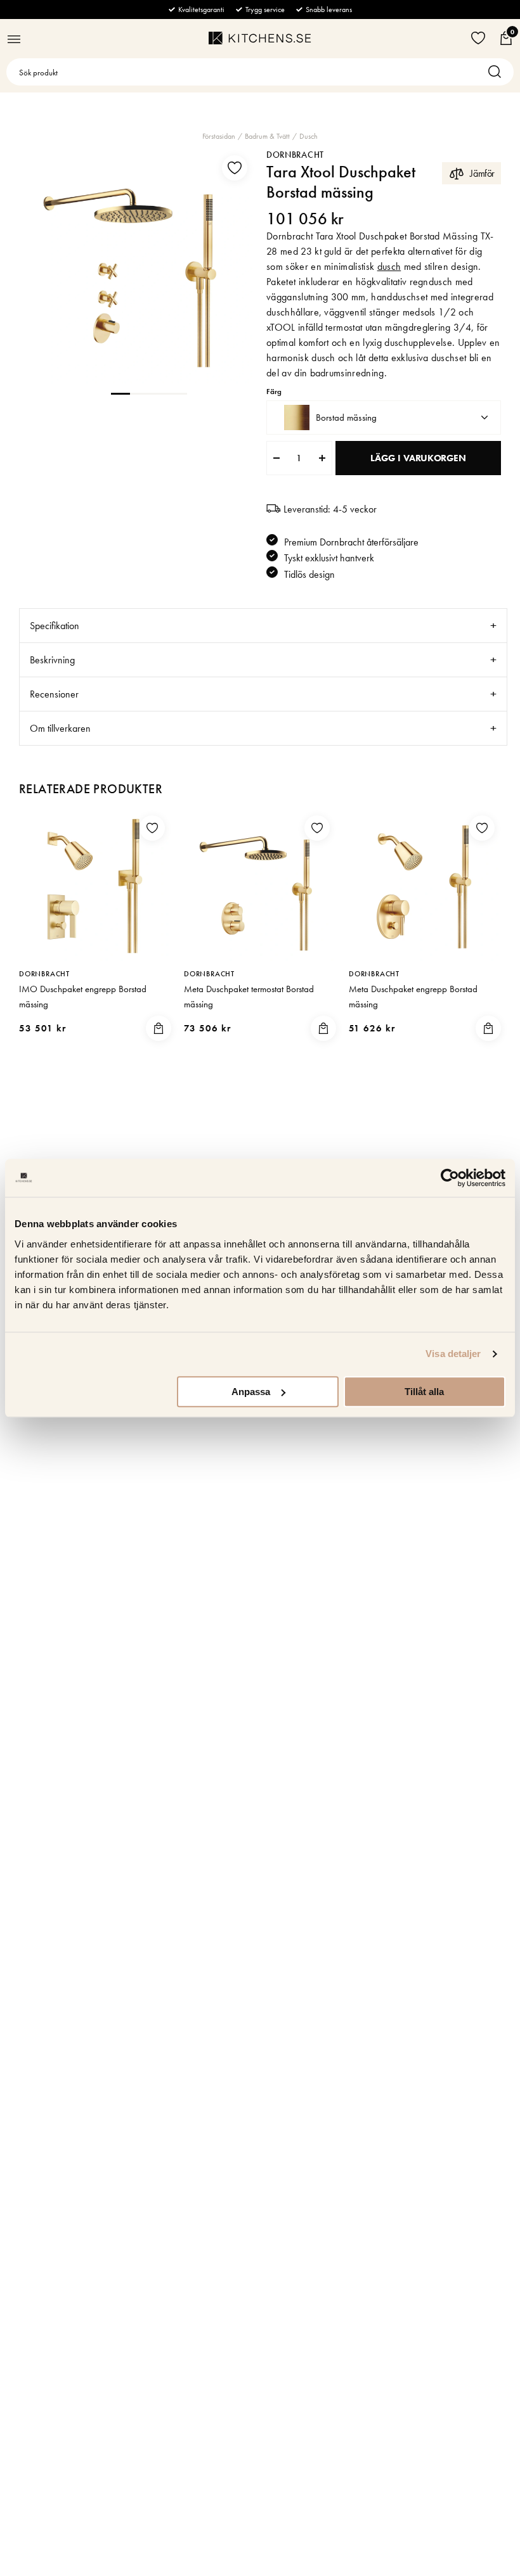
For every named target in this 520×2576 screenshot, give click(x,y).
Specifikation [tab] (55, 626)
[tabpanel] (136, 266)
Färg (274, 392)
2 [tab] (140, 393)
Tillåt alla (424, 1392)
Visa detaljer (453, 1354)
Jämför (482, 173)
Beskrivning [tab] (52, 660)
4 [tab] (178, 393)
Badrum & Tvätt (267, 136)
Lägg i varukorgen (418, 458)
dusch (389, 266)
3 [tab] (159, 393)
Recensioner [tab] (54, 694)
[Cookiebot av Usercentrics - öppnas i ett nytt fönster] (450, 1178)
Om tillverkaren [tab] (60, 728)
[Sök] (498, 72)
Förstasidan (219, 136)
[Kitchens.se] (260, 38)
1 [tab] (120, 393)
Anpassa (251, 1392)
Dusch (309, 136)
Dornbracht (295, 155)
